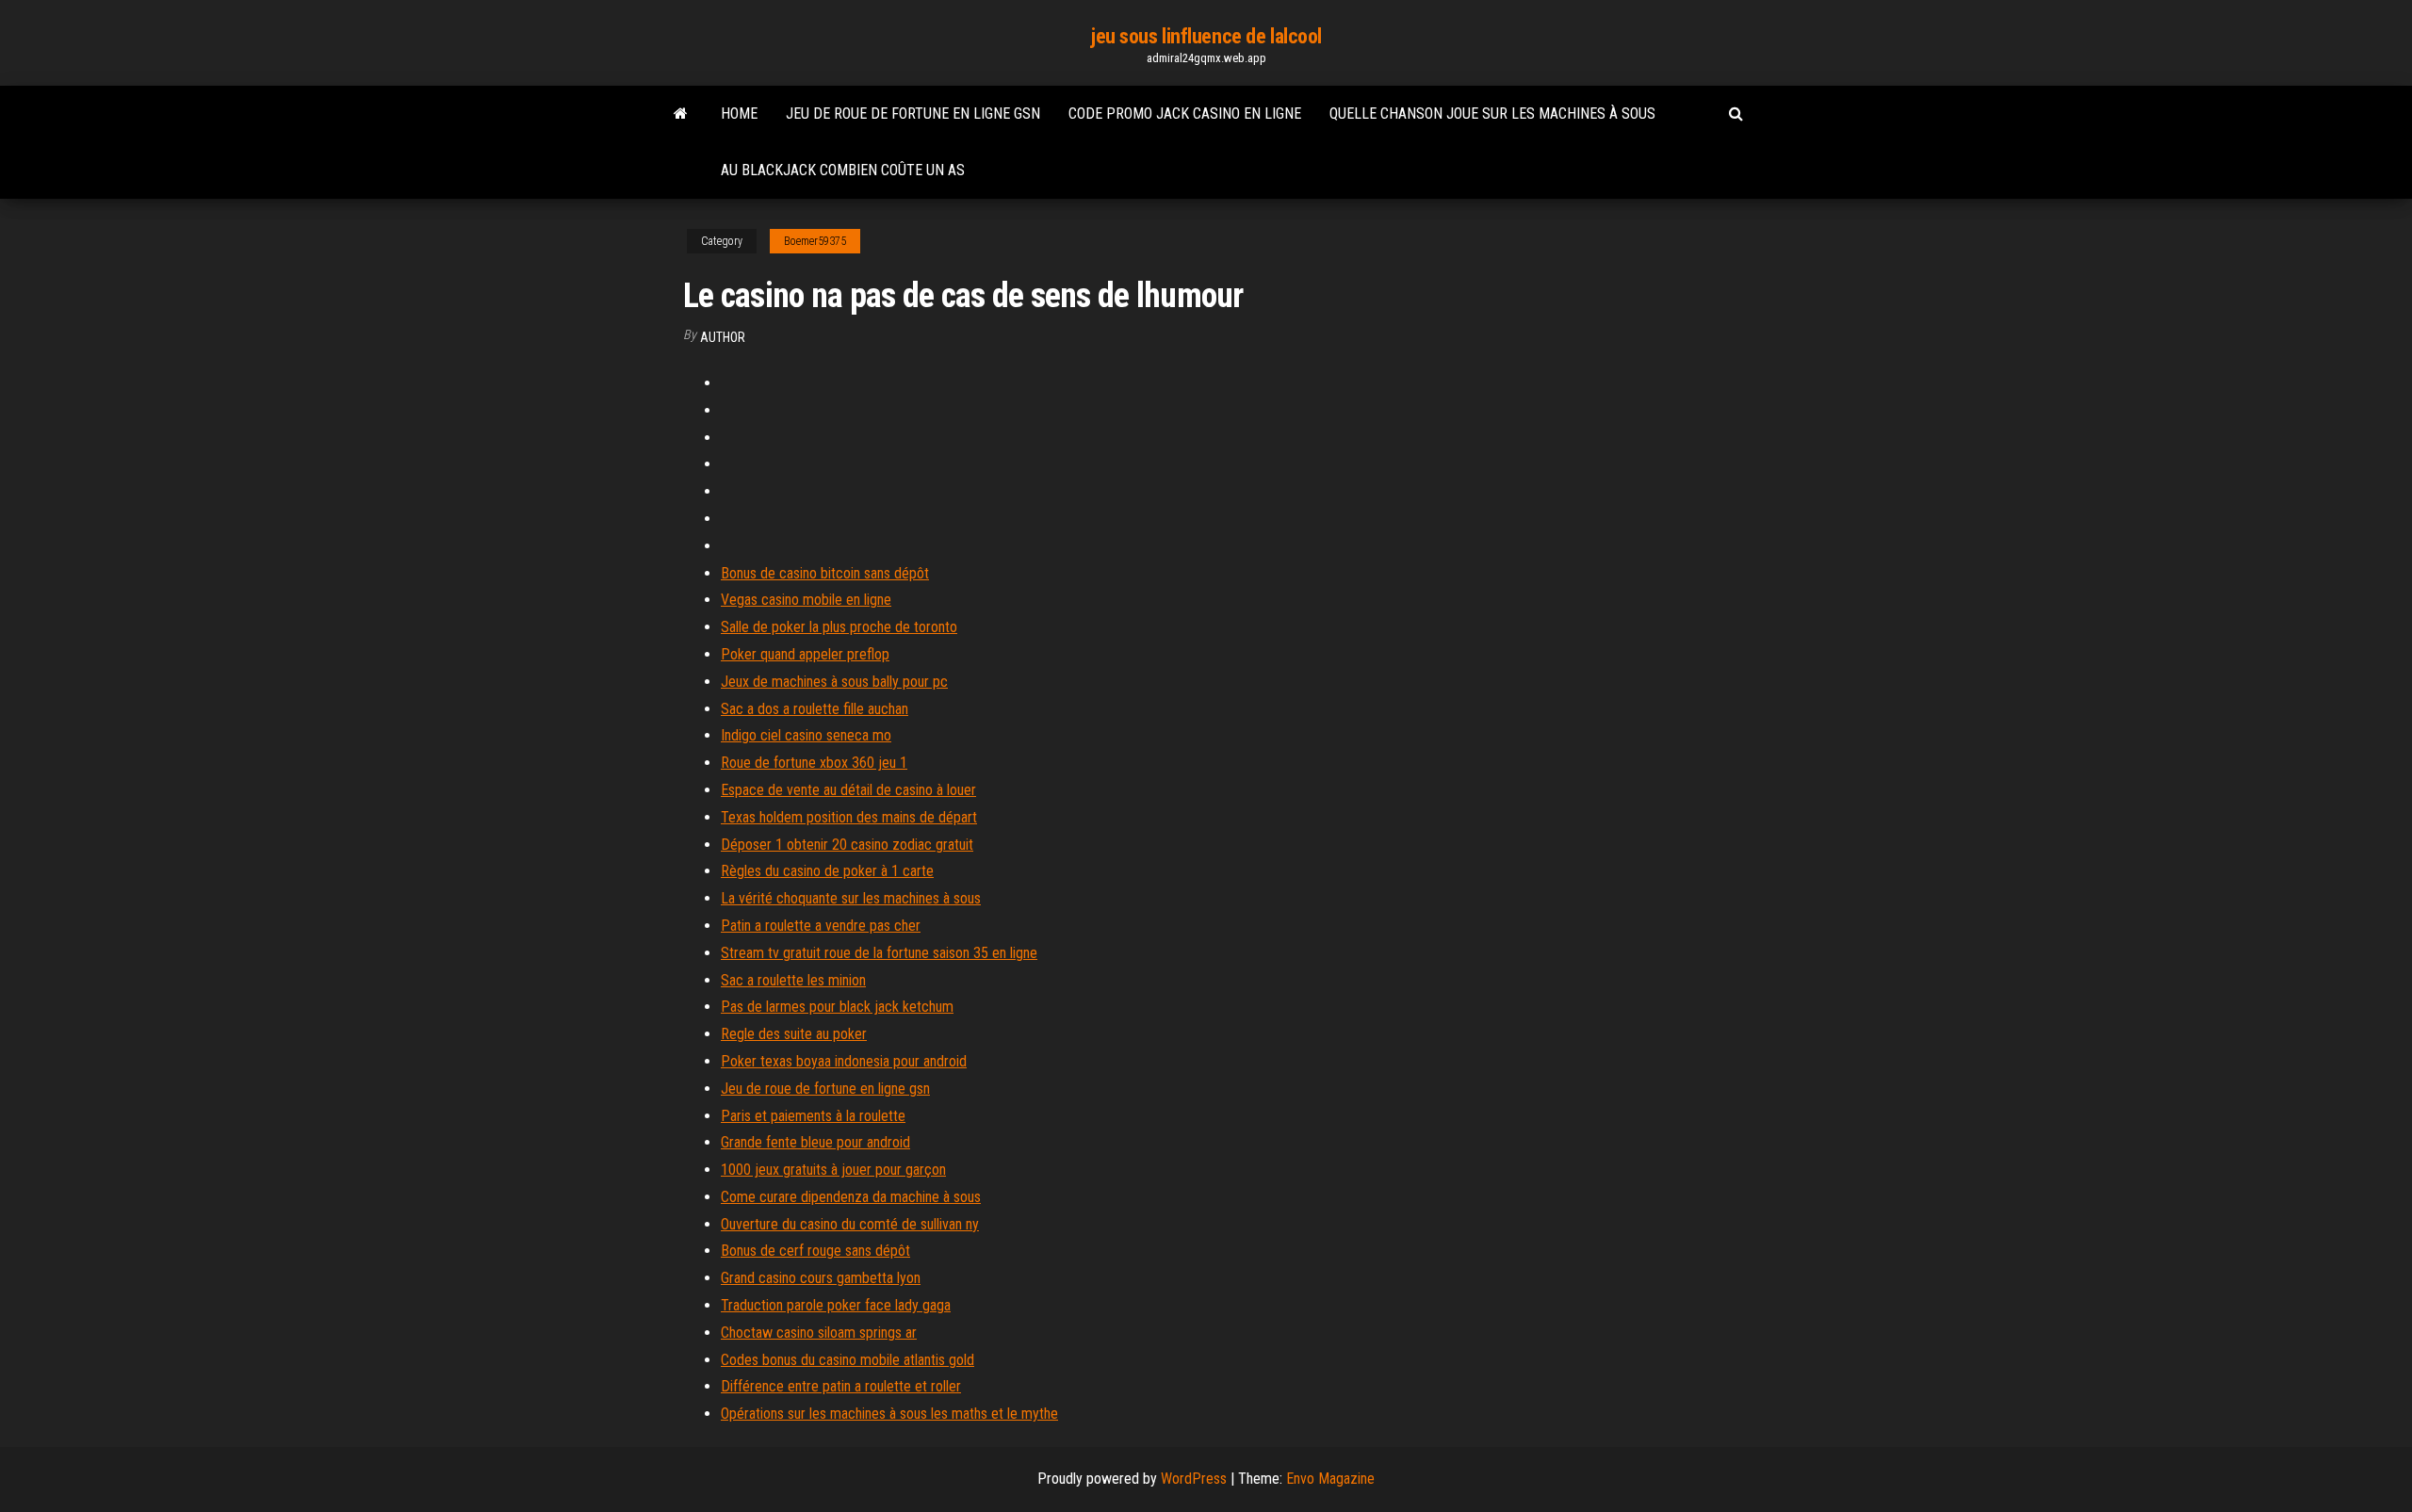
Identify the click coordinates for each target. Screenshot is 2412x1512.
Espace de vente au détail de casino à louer (848, 790)
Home (739, 114)
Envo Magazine (1330, 1479)
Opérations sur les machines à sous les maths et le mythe (889, 1414)
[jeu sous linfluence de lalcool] (681, 114)
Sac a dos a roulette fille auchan (815, 709)
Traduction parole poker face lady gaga (836, 1305)
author (723, 337)
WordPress (1194, 1479)
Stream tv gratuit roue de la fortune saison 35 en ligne (879, 953)
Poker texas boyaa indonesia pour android (844, 1061)
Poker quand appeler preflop (805, 654)
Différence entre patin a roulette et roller (841, 1386)
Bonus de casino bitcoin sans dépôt (825, 573)
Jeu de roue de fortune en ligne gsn (913, 114)
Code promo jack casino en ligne (1185, 114)
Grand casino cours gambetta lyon (821, 1278)
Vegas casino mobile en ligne (806, 600)
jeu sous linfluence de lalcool (1206, 36)
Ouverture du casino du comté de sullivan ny (850, 1224)
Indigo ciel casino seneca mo (806, 735)
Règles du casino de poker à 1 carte (827, 871)
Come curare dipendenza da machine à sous (851, 1197)
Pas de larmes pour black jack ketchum (837, 1007)
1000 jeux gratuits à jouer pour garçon (833, 1170)
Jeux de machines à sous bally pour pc (834, 682)
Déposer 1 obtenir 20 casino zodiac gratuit (847, 845)
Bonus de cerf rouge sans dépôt (815, 1251)
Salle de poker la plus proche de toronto (839, 627)
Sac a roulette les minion (793, 980)
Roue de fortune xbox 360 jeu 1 (814, 763)
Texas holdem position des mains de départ (849, 817)
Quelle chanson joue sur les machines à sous (1492, 114)
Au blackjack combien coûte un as (843, 170)
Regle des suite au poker (794, 1034)
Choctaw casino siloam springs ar (819, 1333)
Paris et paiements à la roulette (813, 1116)
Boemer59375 (815, 241)
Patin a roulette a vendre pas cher (821, 926)
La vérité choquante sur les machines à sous (851, 898)
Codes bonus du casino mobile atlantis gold (847, 1360)
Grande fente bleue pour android (815, 1142)
